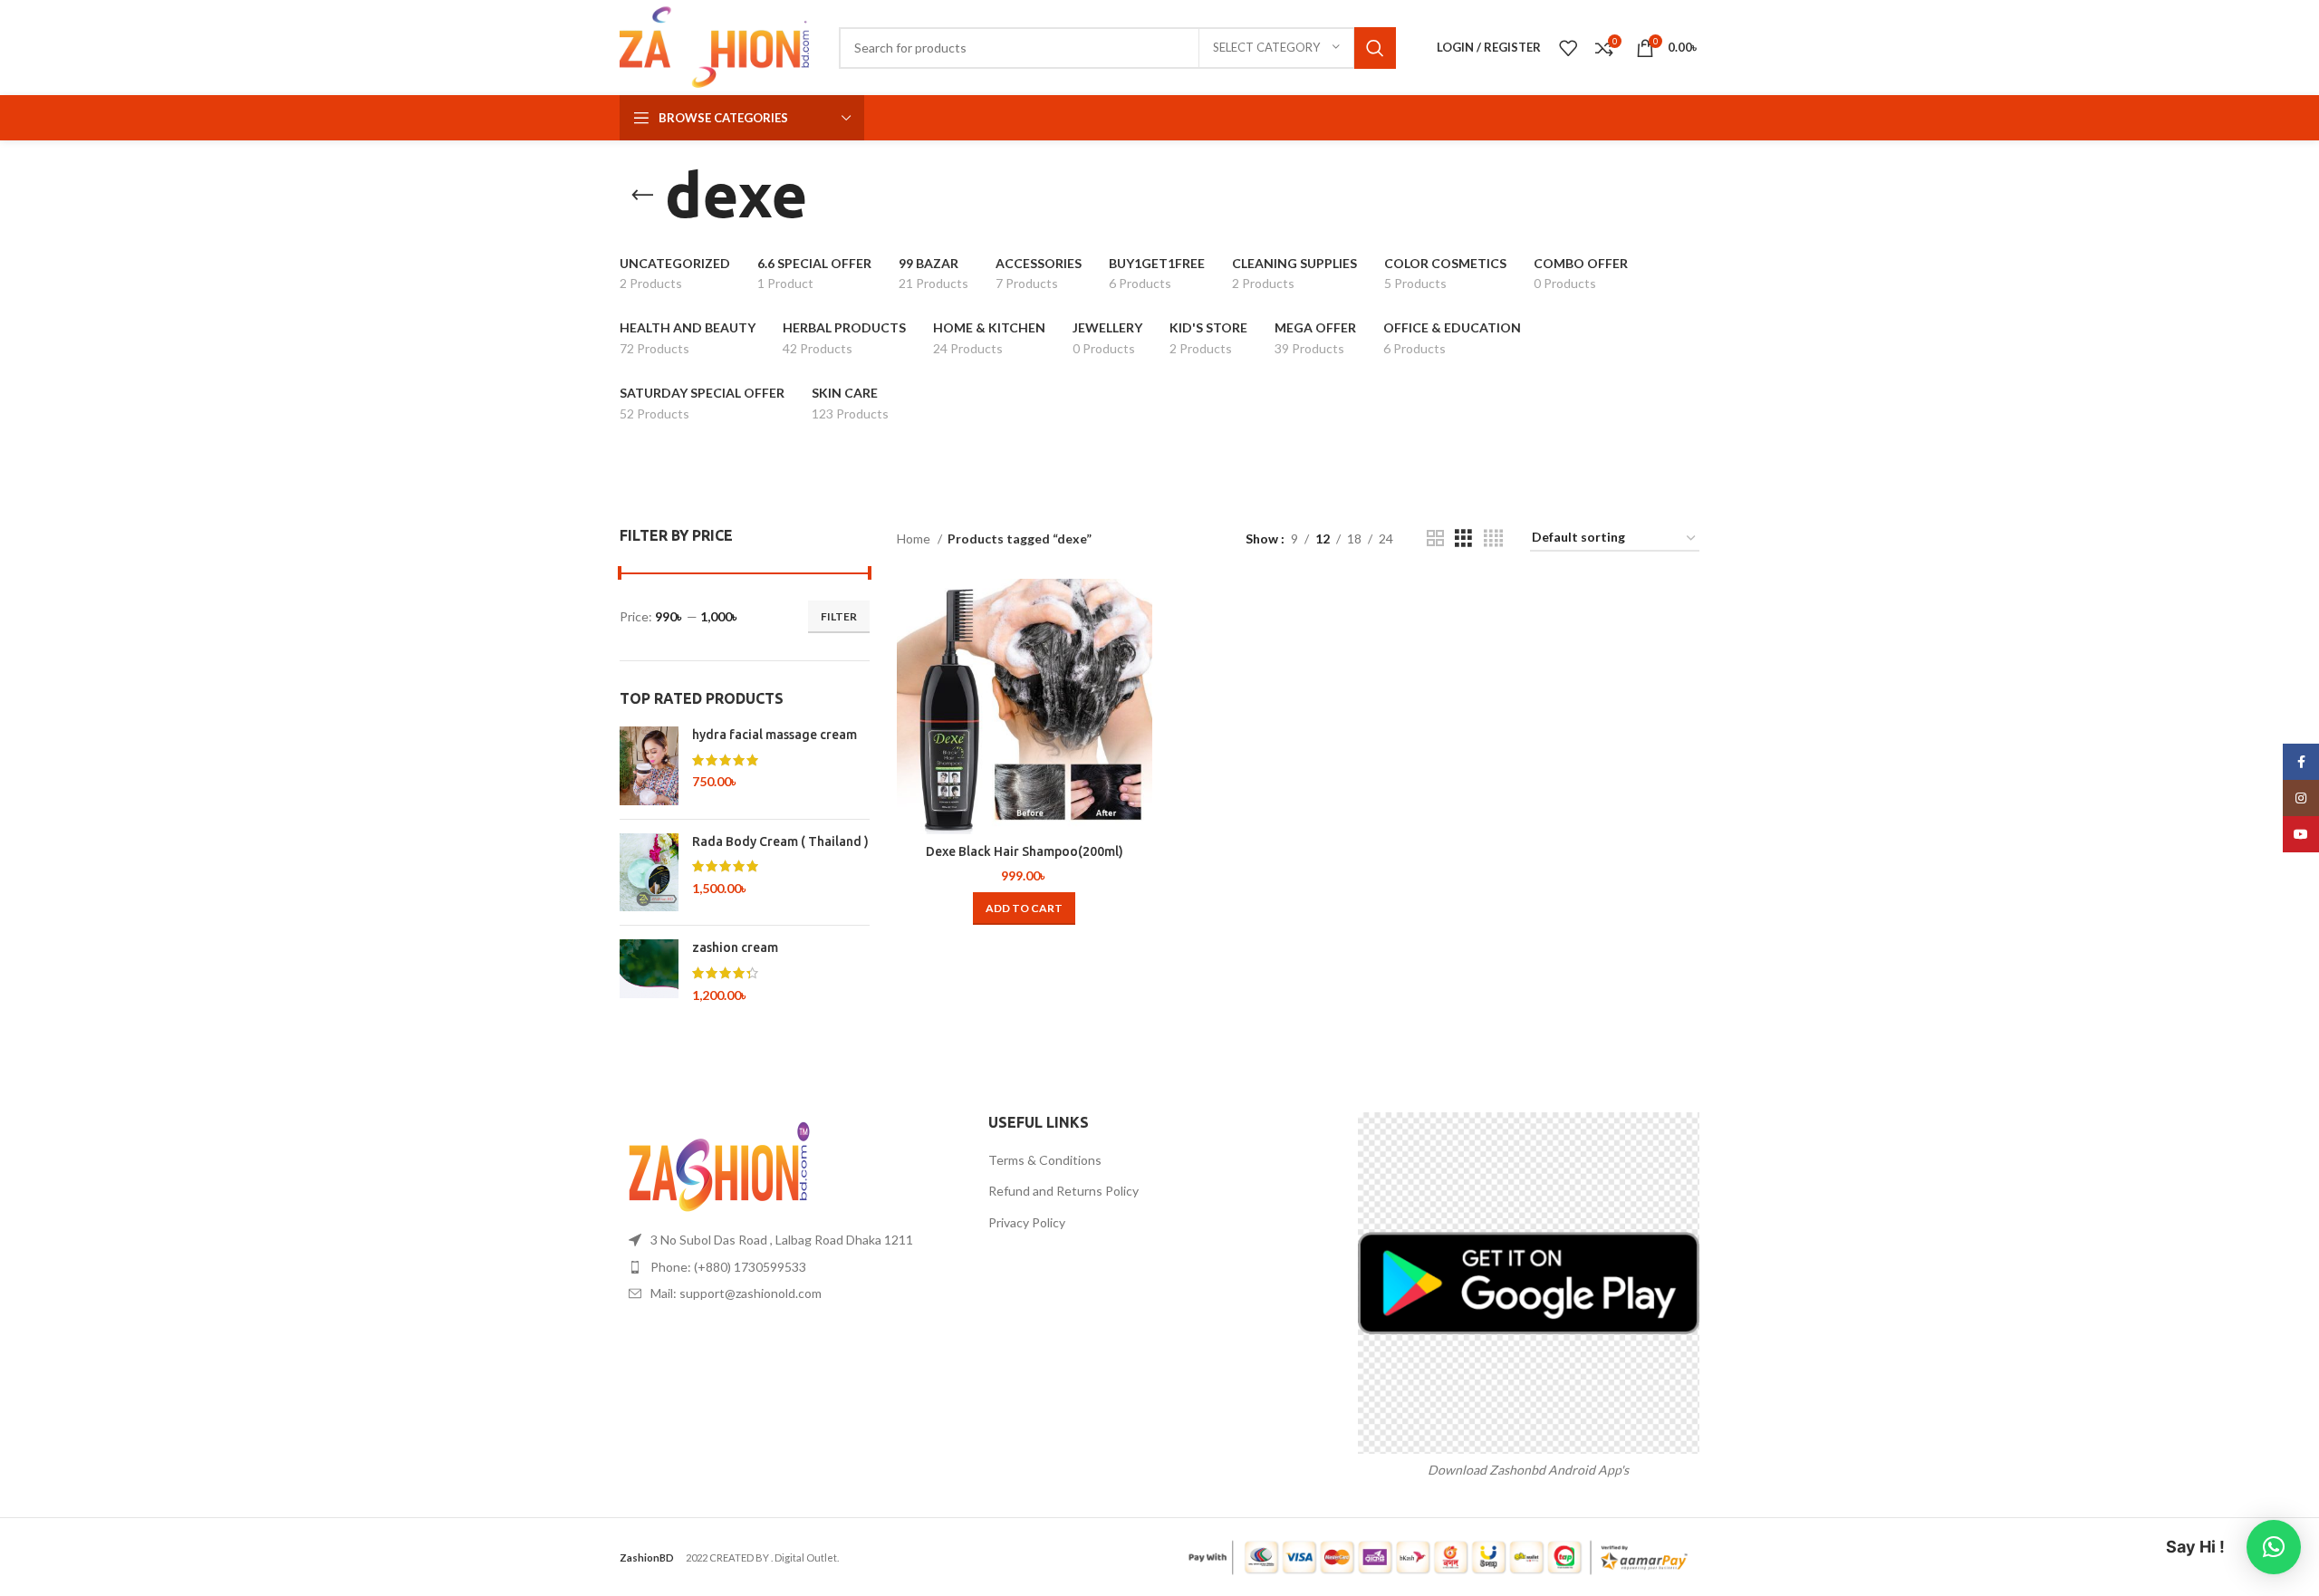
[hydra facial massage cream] (649, 766)
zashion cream (735, 947)
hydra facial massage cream (775, 735)
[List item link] (790, 1267)
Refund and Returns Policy (1063, 1191)
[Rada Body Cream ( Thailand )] (649, 873)
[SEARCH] (1375, 48)
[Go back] (642, 196)
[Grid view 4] (1493, 538)
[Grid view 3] (1463, 538)
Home (915, 538)
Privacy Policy (1027, 1222)
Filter (839, 616)
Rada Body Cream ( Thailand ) (780, 841)
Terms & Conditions (1045, 1160)
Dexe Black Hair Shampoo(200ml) (1025, 851)
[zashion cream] (649, 971)
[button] (1024, 909)
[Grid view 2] (1435, 538)
